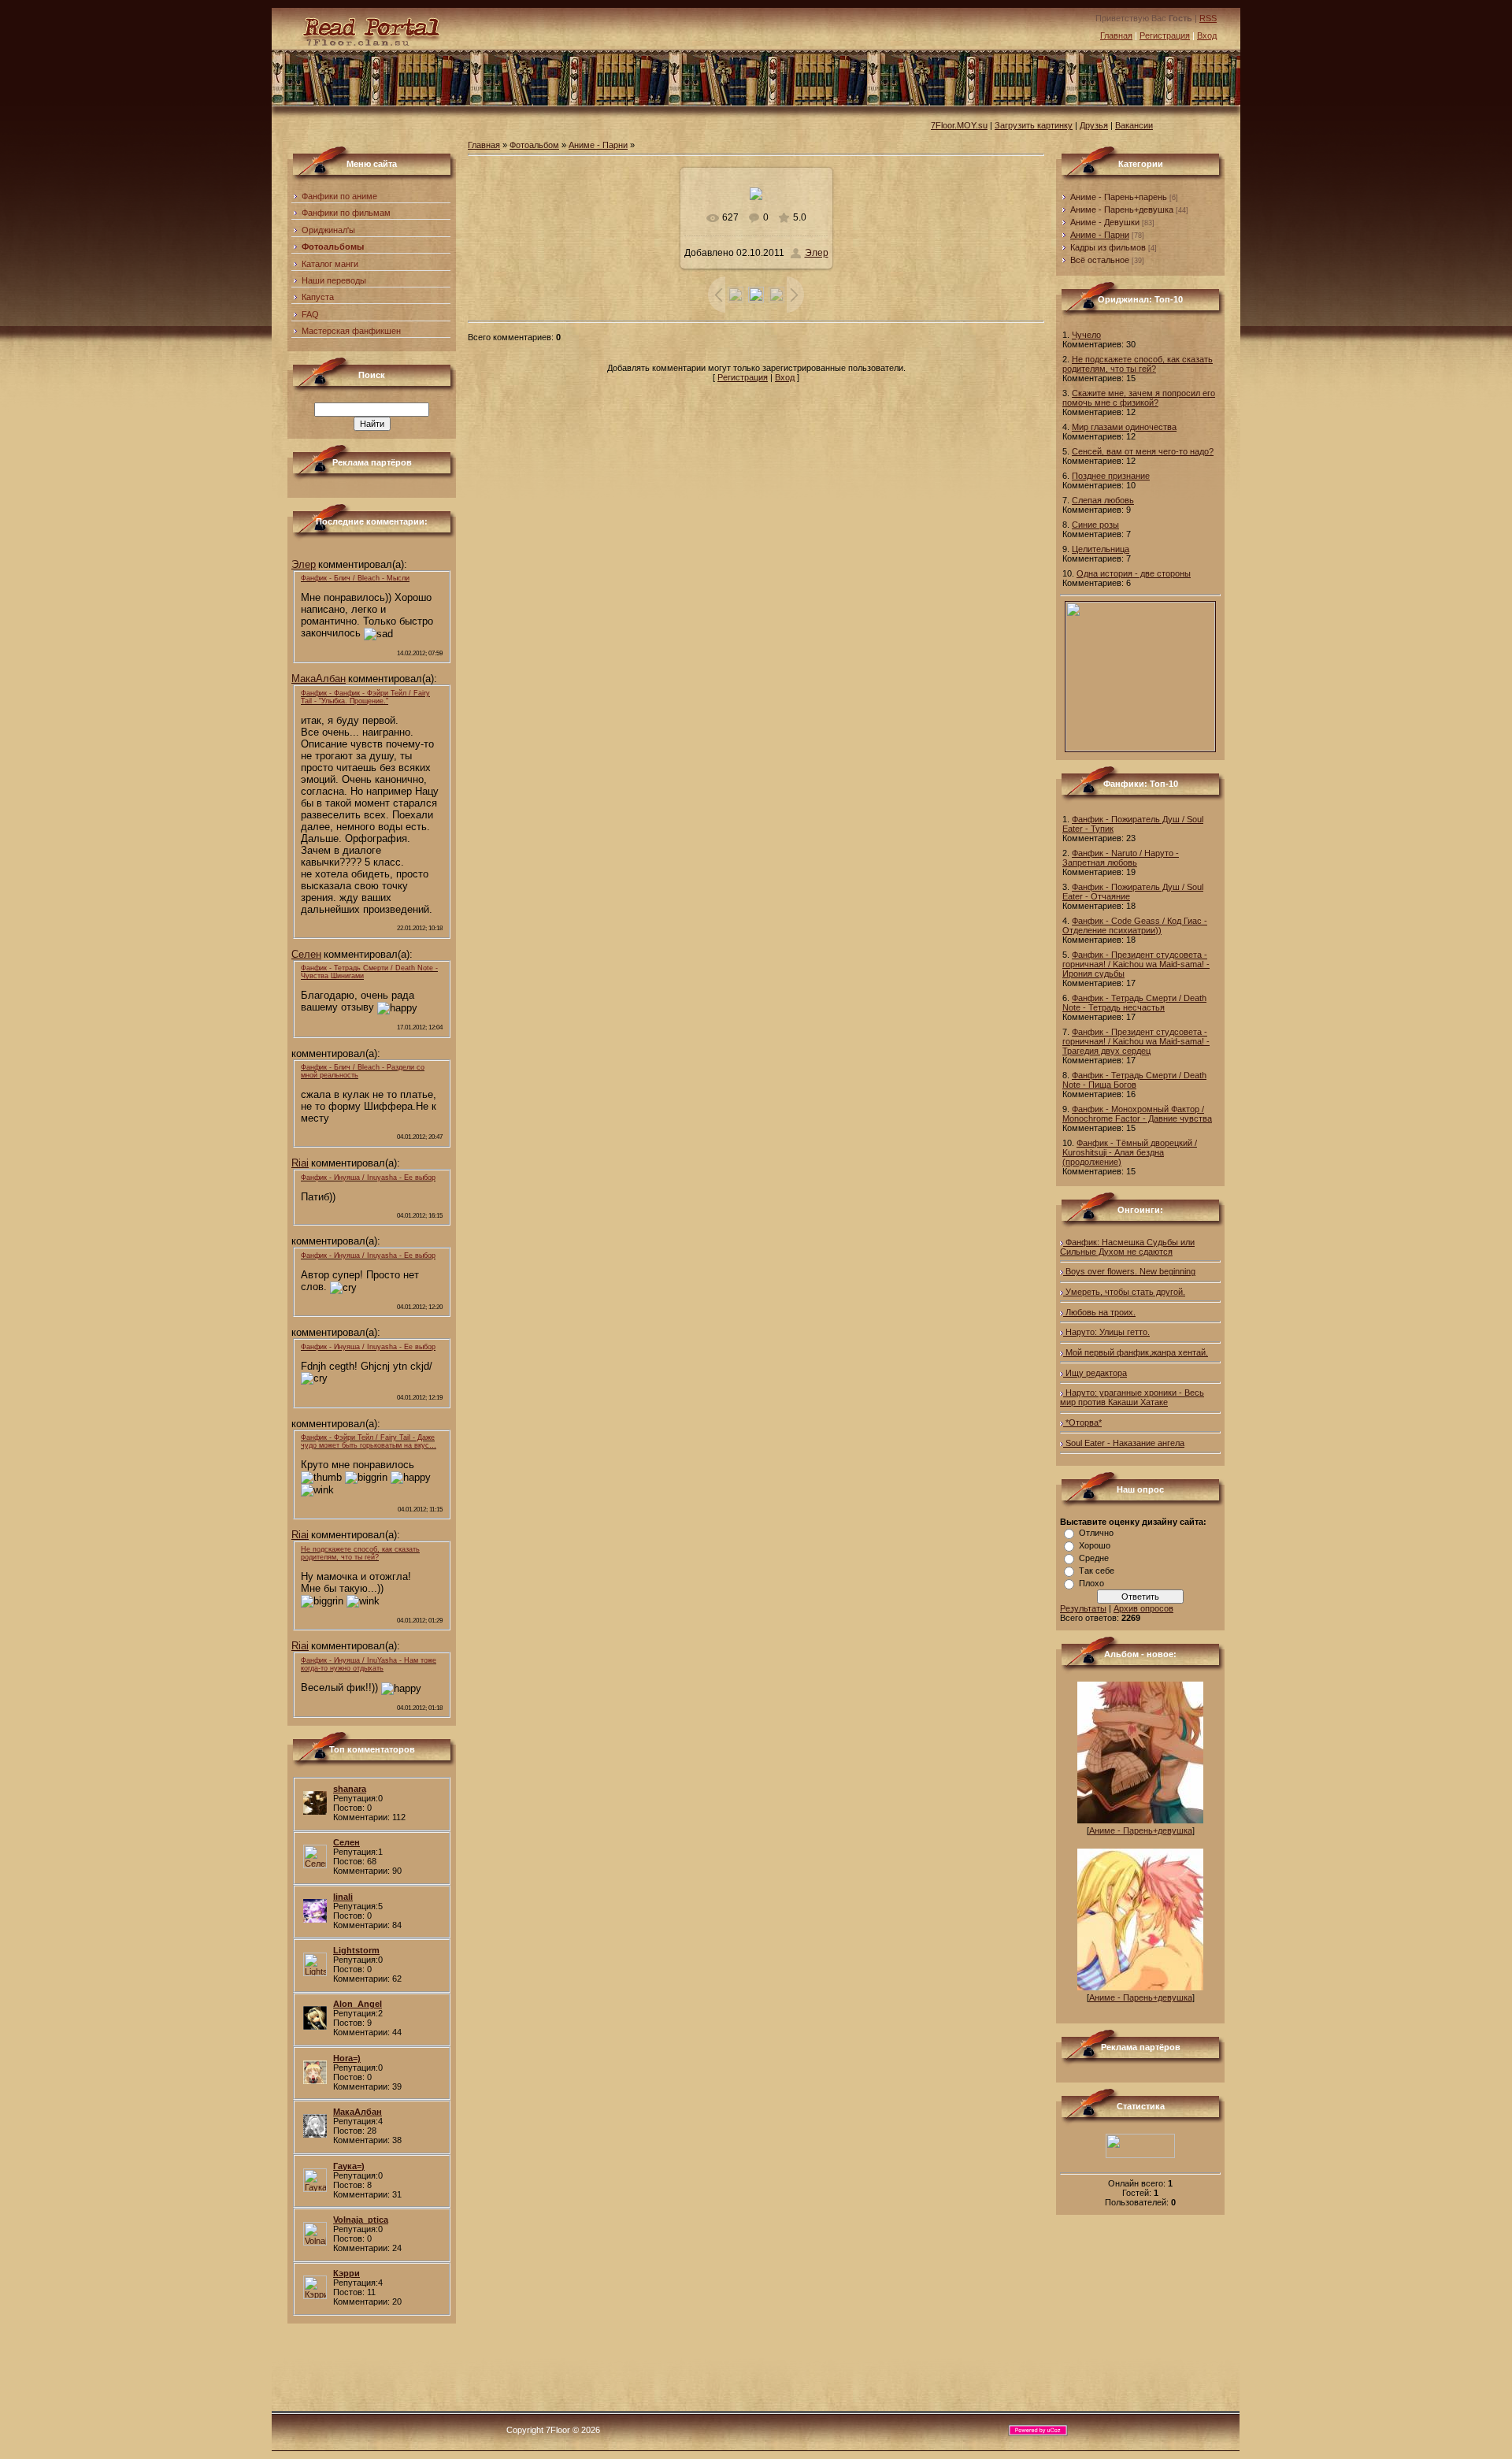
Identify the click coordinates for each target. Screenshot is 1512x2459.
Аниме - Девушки (1105, 222)
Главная (1116, 35)
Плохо (1091, 1583)
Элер (817, 253)
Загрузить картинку (1034, 125)
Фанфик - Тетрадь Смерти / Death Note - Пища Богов (1134, 1080)
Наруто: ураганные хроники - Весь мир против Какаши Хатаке (1132, 1397)
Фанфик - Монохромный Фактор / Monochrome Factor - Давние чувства (1137, 1114)
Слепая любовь (1103, 500)
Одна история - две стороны (1134, 573)
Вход (1207, 35)
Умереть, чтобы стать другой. (1124, 1292)
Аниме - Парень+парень (1119, 197)
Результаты (1083, 1608)
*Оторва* (1082, 1422)
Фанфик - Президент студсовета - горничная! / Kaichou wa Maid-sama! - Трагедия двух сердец (1136, 1041)
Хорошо (1095, 1545)
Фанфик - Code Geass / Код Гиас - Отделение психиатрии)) (1135, 925)
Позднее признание (1111, 476)
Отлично (1096, 1533)
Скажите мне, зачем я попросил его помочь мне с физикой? (1139, 398)
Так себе (1097, 1571)
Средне (1094, 1558)
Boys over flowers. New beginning (1129, 1271)
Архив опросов (1143, 1608)
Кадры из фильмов (1108, 247)
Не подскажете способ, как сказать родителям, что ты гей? (1138, 364)
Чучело (1086, 335)
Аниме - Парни (598, 145)
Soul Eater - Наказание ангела (1124, 1443)
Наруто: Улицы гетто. (1106, 1332)
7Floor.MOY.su (959, 125)
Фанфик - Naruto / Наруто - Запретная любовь (1121, 858)
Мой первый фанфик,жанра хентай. (1136, 1352)
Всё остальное (1100, 260)
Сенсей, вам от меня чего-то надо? (1143, 451)
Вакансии (1134, 125)
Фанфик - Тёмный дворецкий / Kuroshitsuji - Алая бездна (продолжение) (1130, 1152)
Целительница (1101, 549)
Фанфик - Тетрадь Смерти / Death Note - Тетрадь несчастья (1134, 1003)
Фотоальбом (534, 145)
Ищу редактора (1095, 1373)
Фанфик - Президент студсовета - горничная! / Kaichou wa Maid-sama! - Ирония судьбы (1136, 964)
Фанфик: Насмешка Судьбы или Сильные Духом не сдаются (1127, 1247)
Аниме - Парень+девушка (1122, 210)
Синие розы (1095, 525)
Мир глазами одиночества (1124, 427)
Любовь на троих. (1099, 1312)
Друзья (1094, 125)
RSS (1208, 18)
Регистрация (1165, 35)
